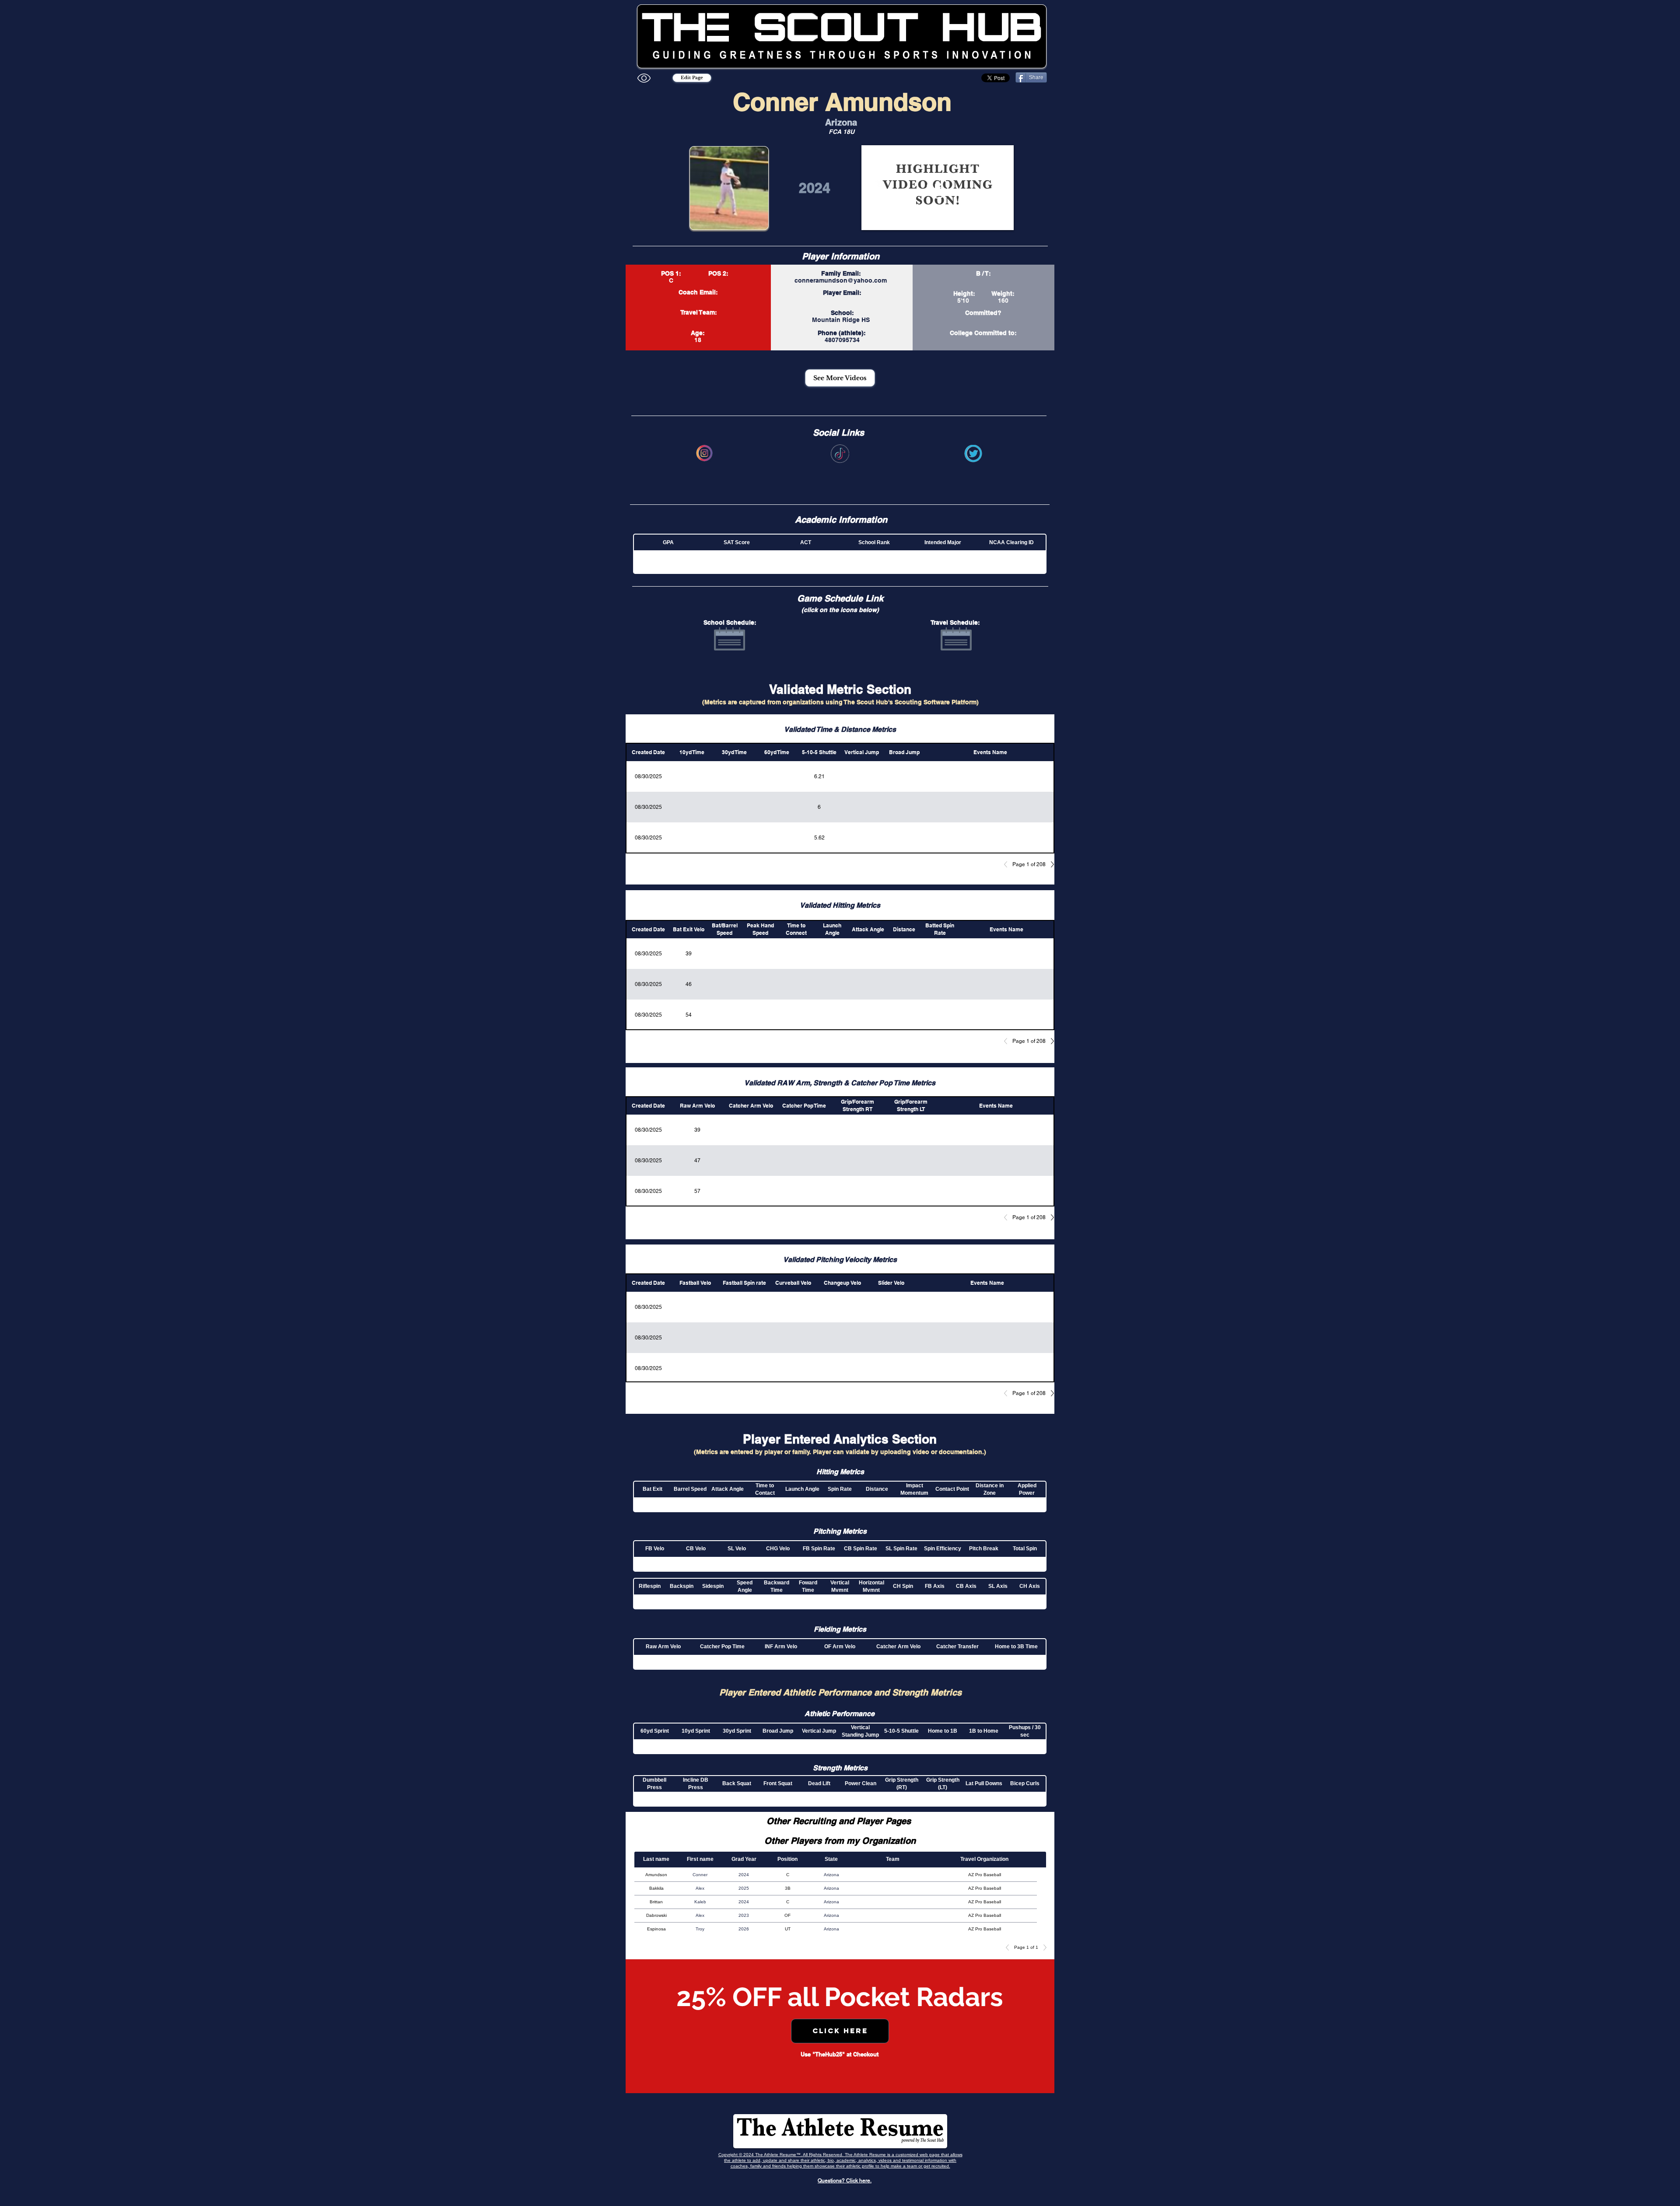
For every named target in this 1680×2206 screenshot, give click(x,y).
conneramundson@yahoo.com (841, 280)
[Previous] (1008, 864)
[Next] (1050, 864)
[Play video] (938, 188)
